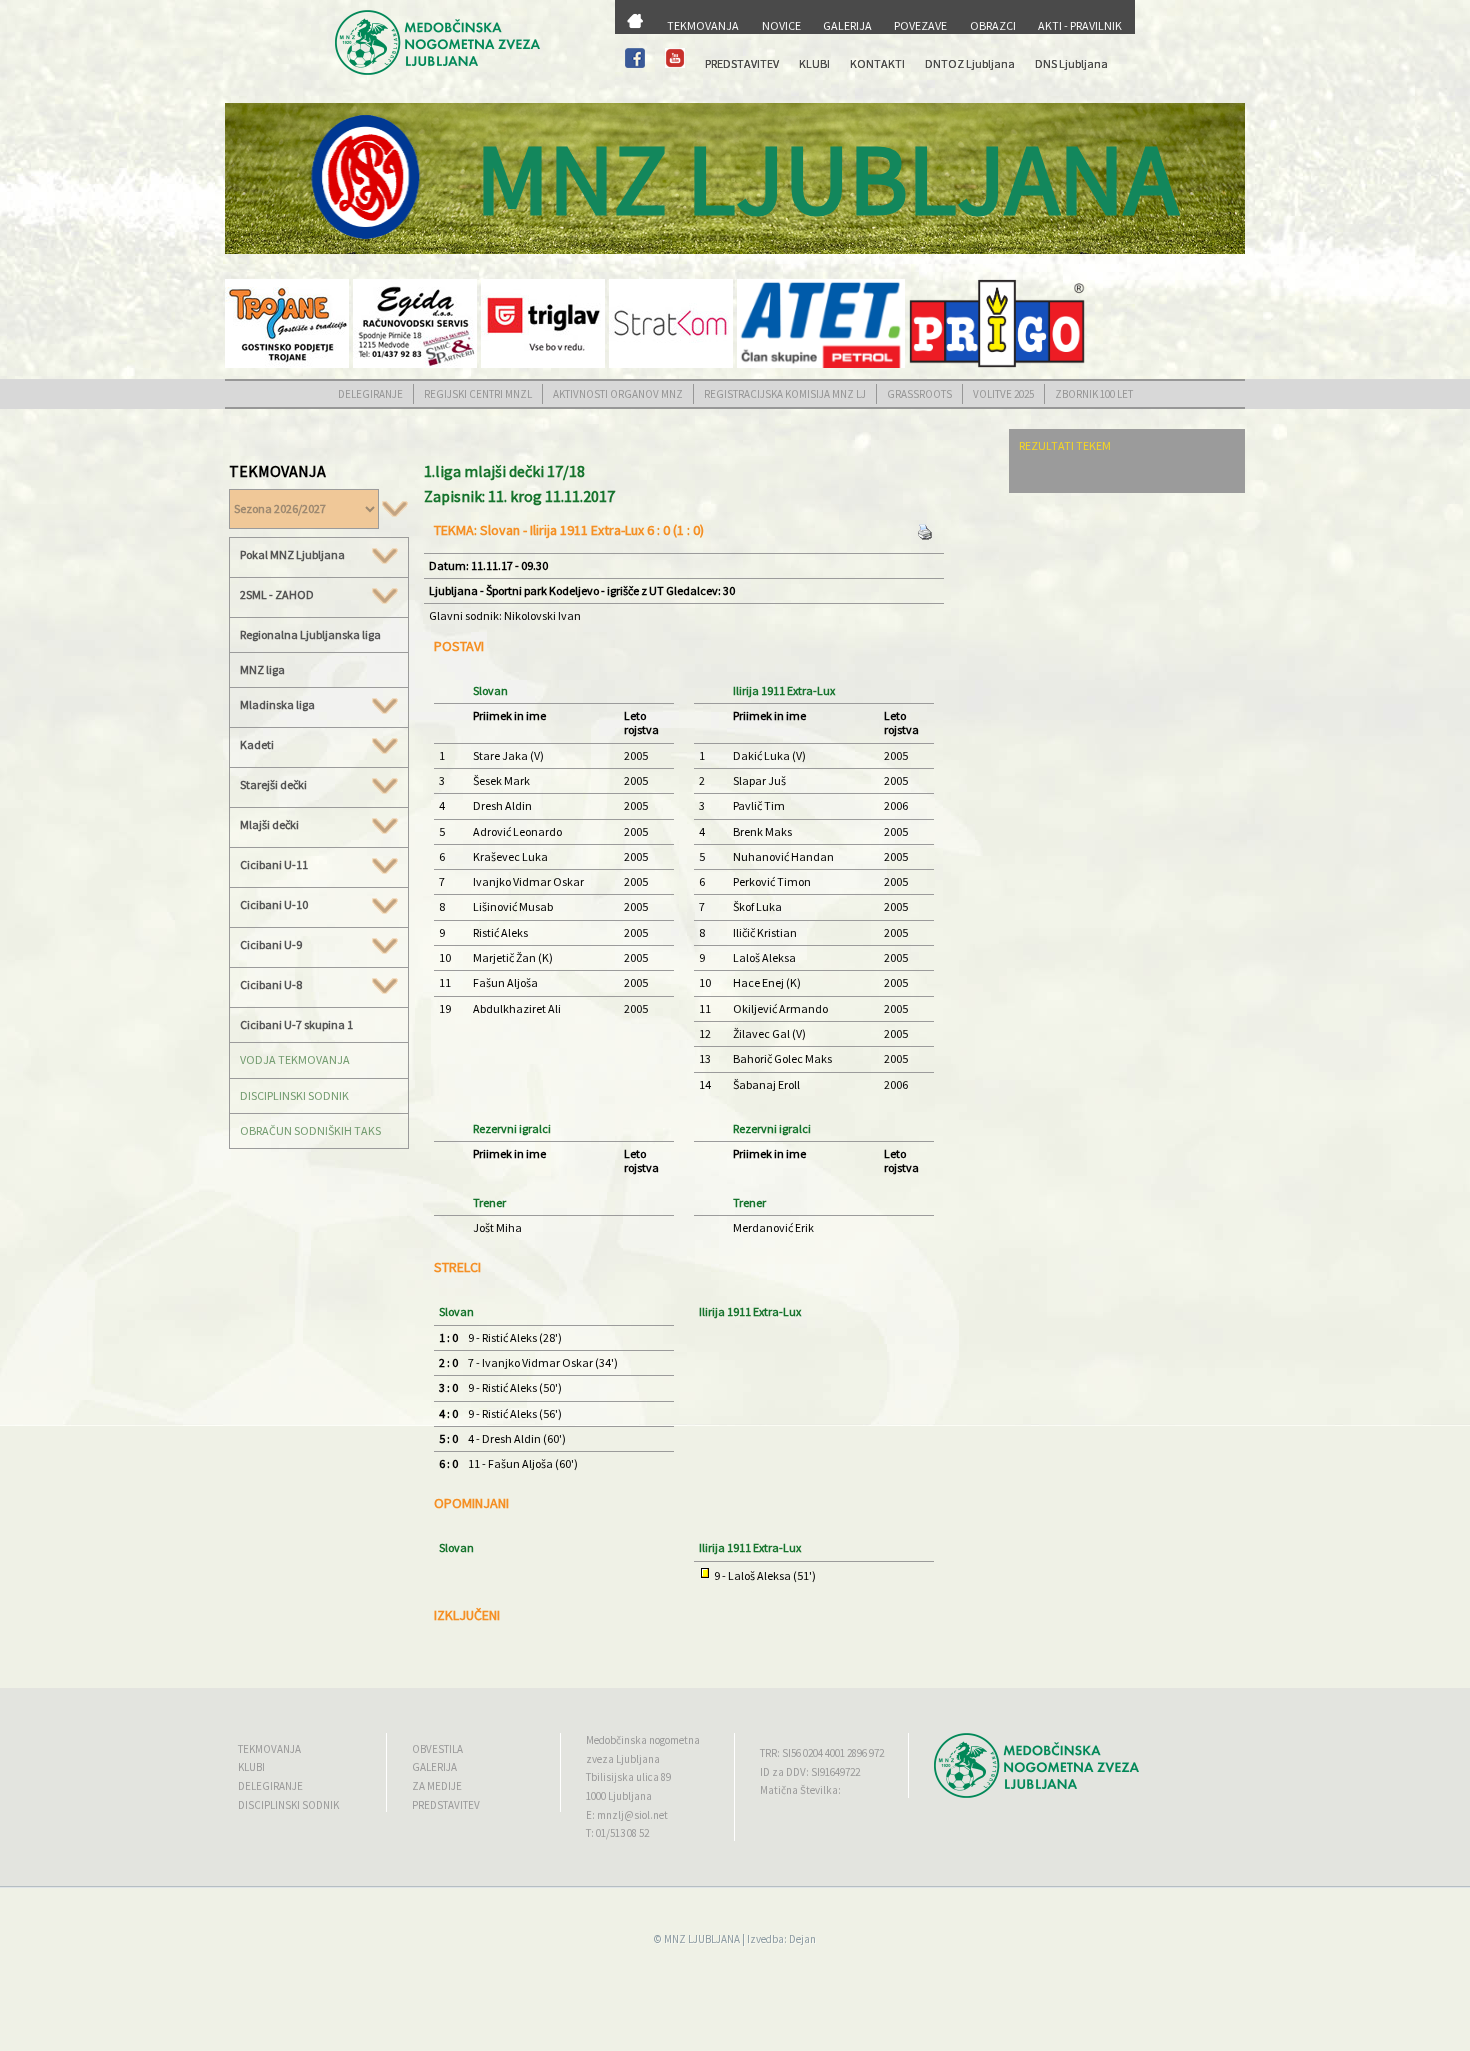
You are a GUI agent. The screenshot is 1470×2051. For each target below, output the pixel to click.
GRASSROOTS (919, 394)
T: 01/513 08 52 (617, 1833)
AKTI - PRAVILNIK (1080, 25)
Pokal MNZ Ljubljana (292, 555)
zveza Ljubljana (623, 1759)
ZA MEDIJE (437, 1786)
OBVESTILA (437, 1749)
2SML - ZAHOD (277, 595)
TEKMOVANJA (703, 25)
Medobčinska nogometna (643, 1740)
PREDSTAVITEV (742, 63)
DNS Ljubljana (1071, 63)
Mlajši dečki (269, 825)
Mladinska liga (277, 705)
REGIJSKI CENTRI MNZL (478, 394)
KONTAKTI (877, 63)
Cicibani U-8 (271, 985)
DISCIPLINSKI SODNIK (294, 1095)
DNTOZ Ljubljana (970, 63)
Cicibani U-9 (271, 945)
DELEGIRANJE (370, 394)
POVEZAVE (920, 25)
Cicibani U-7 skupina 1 (296, 1024)
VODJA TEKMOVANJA (295, 1059)
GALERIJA (847, 25)
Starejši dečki (273, 785)
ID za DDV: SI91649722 (810, 1772)
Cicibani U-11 (274, 865)
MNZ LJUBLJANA (702, 1939)
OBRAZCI (993, 25)
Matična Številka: (800, 1790)
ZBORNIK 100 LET (1094, 394)
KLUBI (814, 63)
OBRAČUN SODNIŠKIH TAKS (310, 1130)
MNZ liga (262, 669)
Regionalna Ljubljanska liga (310, 634)
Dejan (802, 1939)
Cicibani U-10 (274, 905)
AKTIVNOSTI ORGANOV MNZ (618, 394)
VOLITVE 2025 (1003, 394)
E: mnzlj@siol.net (627, 1815)
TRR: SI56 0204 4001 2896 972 (822, 1753)
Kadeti (257, 745)
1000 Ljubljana (619, 1796)
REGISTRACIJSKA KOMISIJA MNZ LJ (785, 394)
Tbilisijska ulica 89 (628, 1777)
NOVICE (781, 25)
